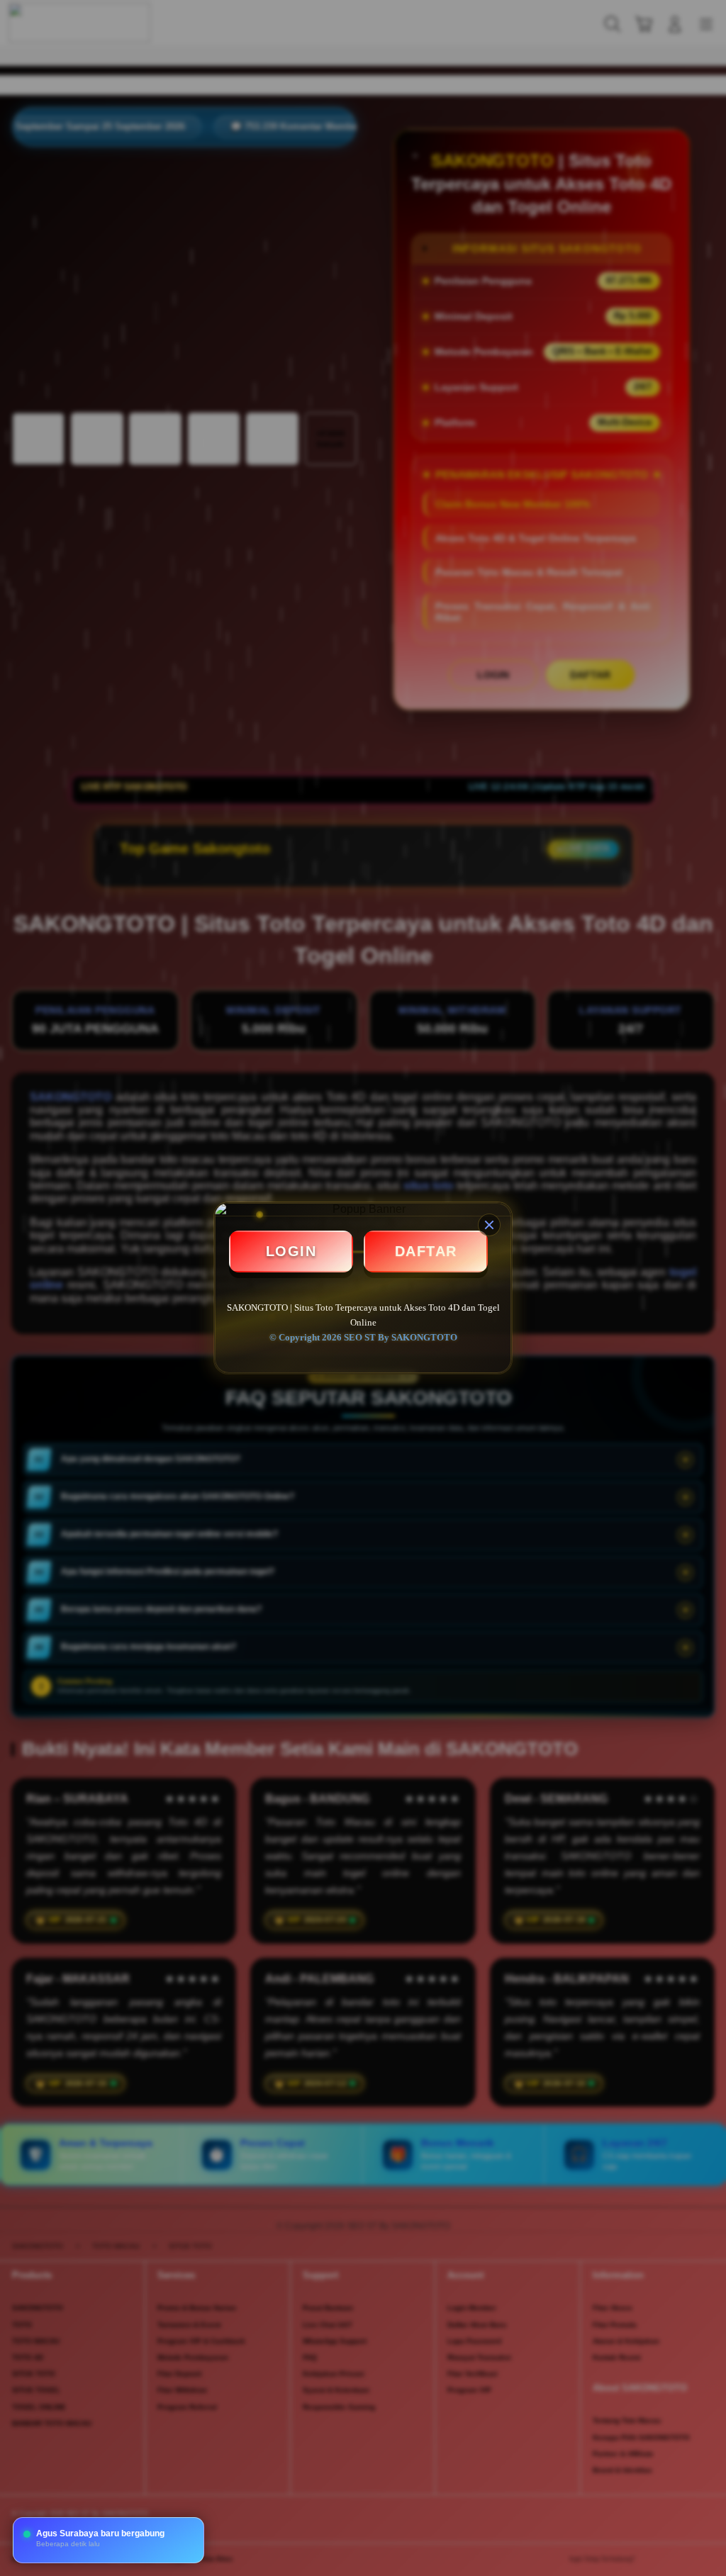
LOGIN (291, 1251)
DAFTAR (426, 1251)
